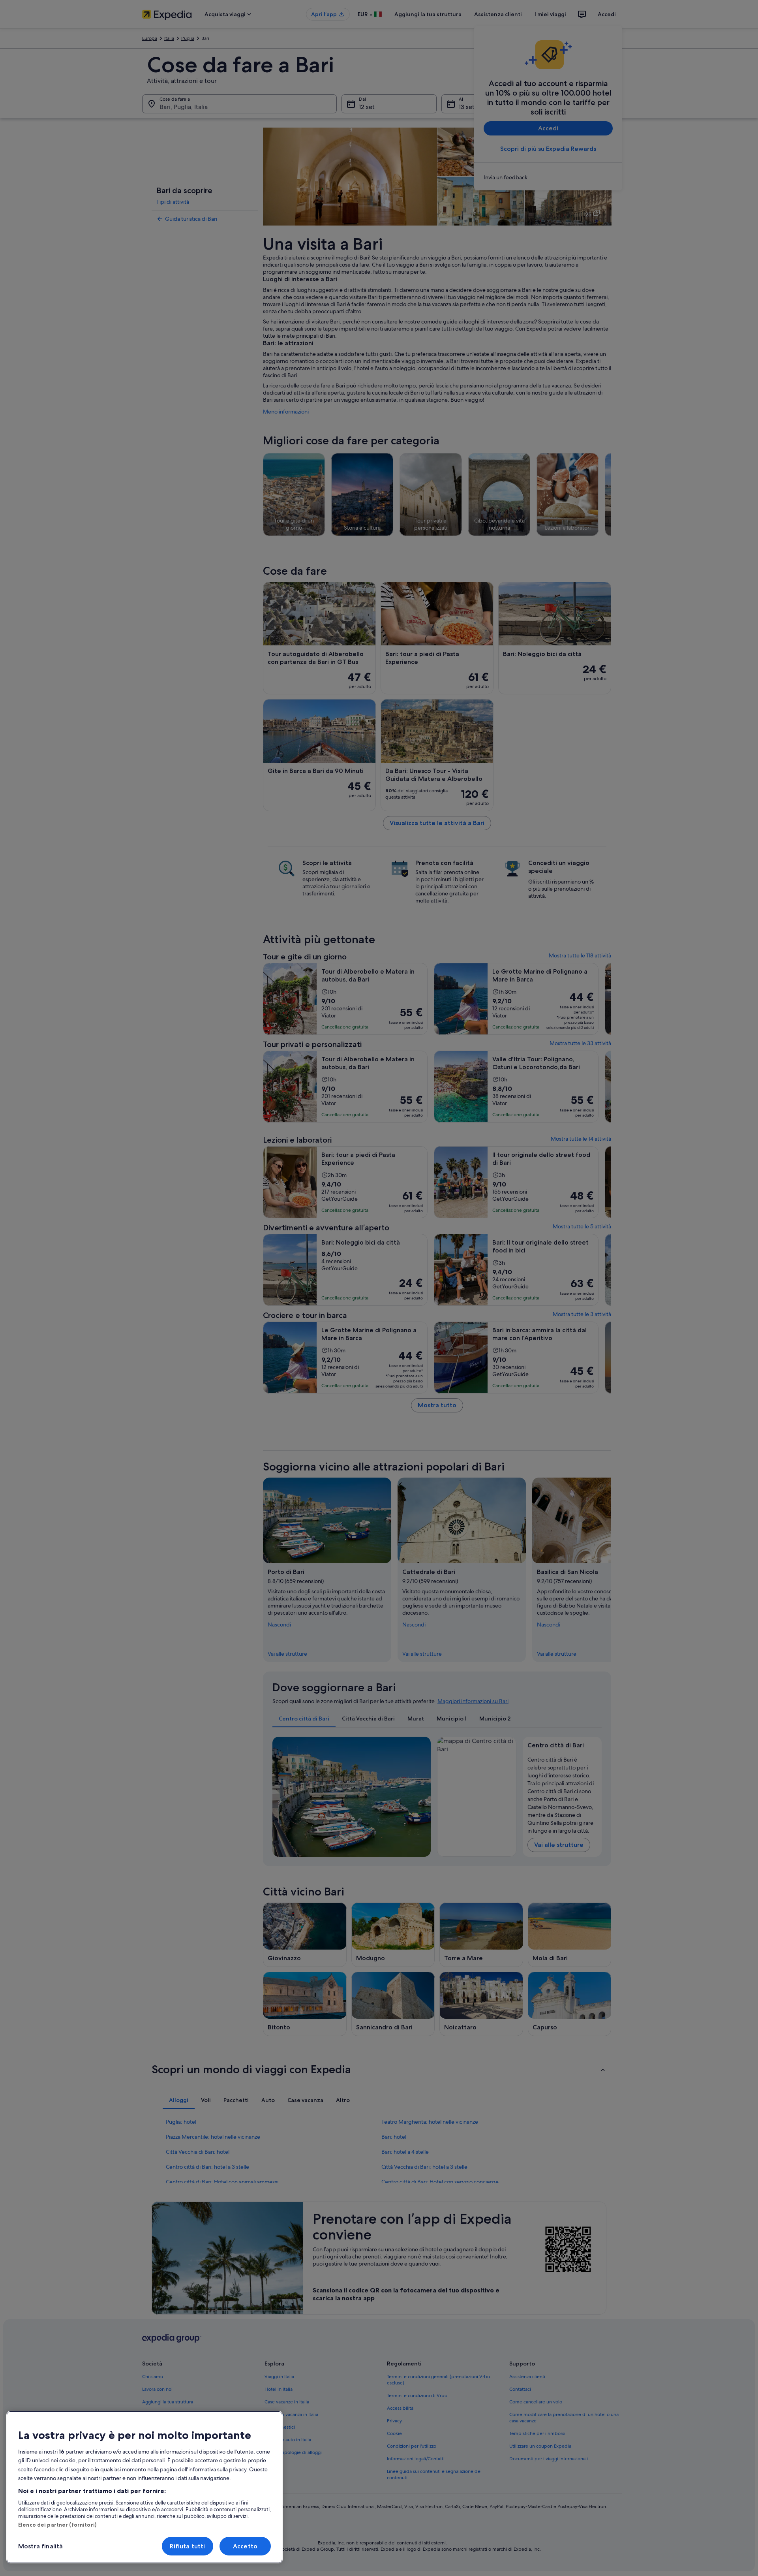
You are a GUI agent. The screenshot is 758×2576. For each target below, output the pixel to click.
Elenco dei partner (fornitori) (57, 2525)
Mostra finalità (40, 2546)
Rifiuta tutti (187, 2546)
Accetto (245, 2546)
